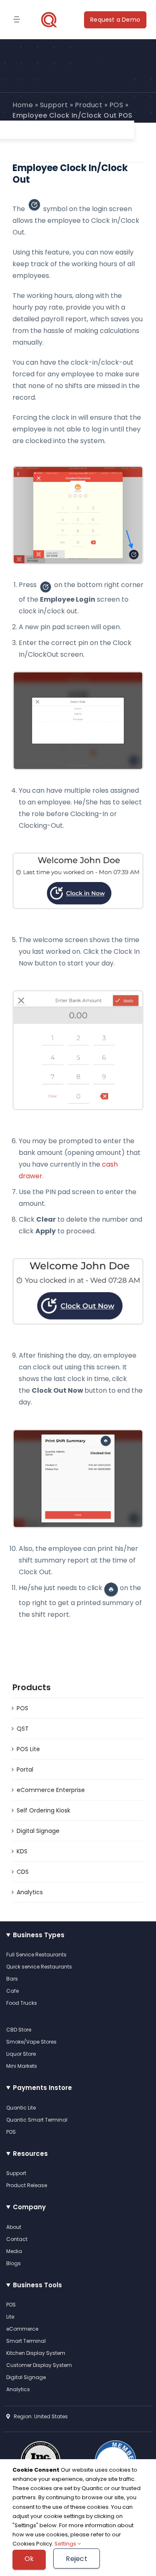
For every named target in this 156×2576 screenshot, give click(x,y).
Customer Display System (39, 2365)
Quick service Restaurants (39, 1967)
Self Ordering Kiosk (43, 1810)
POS (116, 105)
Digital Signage (38, 1831)
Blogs (14, 2263)
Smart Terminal (26, 2341)
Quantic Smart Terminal (37, 2120)
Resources (30, 2154)
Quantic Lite (21, 2108)
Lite (10, 2317)
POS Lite (28, 1749)
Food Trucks (22, 2003)
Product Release (27, 2185)
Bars (12, 1979)
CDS (23, 1872)
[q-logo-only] (49, 20)
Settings (66, 2544)
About (14, 2227)
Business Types (39, 1935)
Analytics (30, 1892)
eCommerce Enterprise (51, 1790)
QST (23, 1729)
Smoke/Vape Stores (31, 2042)
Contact (17, 2239)
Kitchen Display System (36, 2353)
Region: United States (39, 2416)
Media (14, 2251)
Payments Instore (42, 2088)
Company (29, 2207)
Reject (76, 2559)
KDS (22, 1851)
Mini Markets (22, 2066)
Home (23, 105)
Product (89, 105)
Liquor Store (21, 2054)
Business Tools (37, 2285)
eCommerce (22, 2329)
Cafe (12, 1991)
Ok (29, 2559)
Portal (25, 1769)
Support (54, 105)
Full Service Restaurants (36, 1955)
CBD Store (19, 2030)
